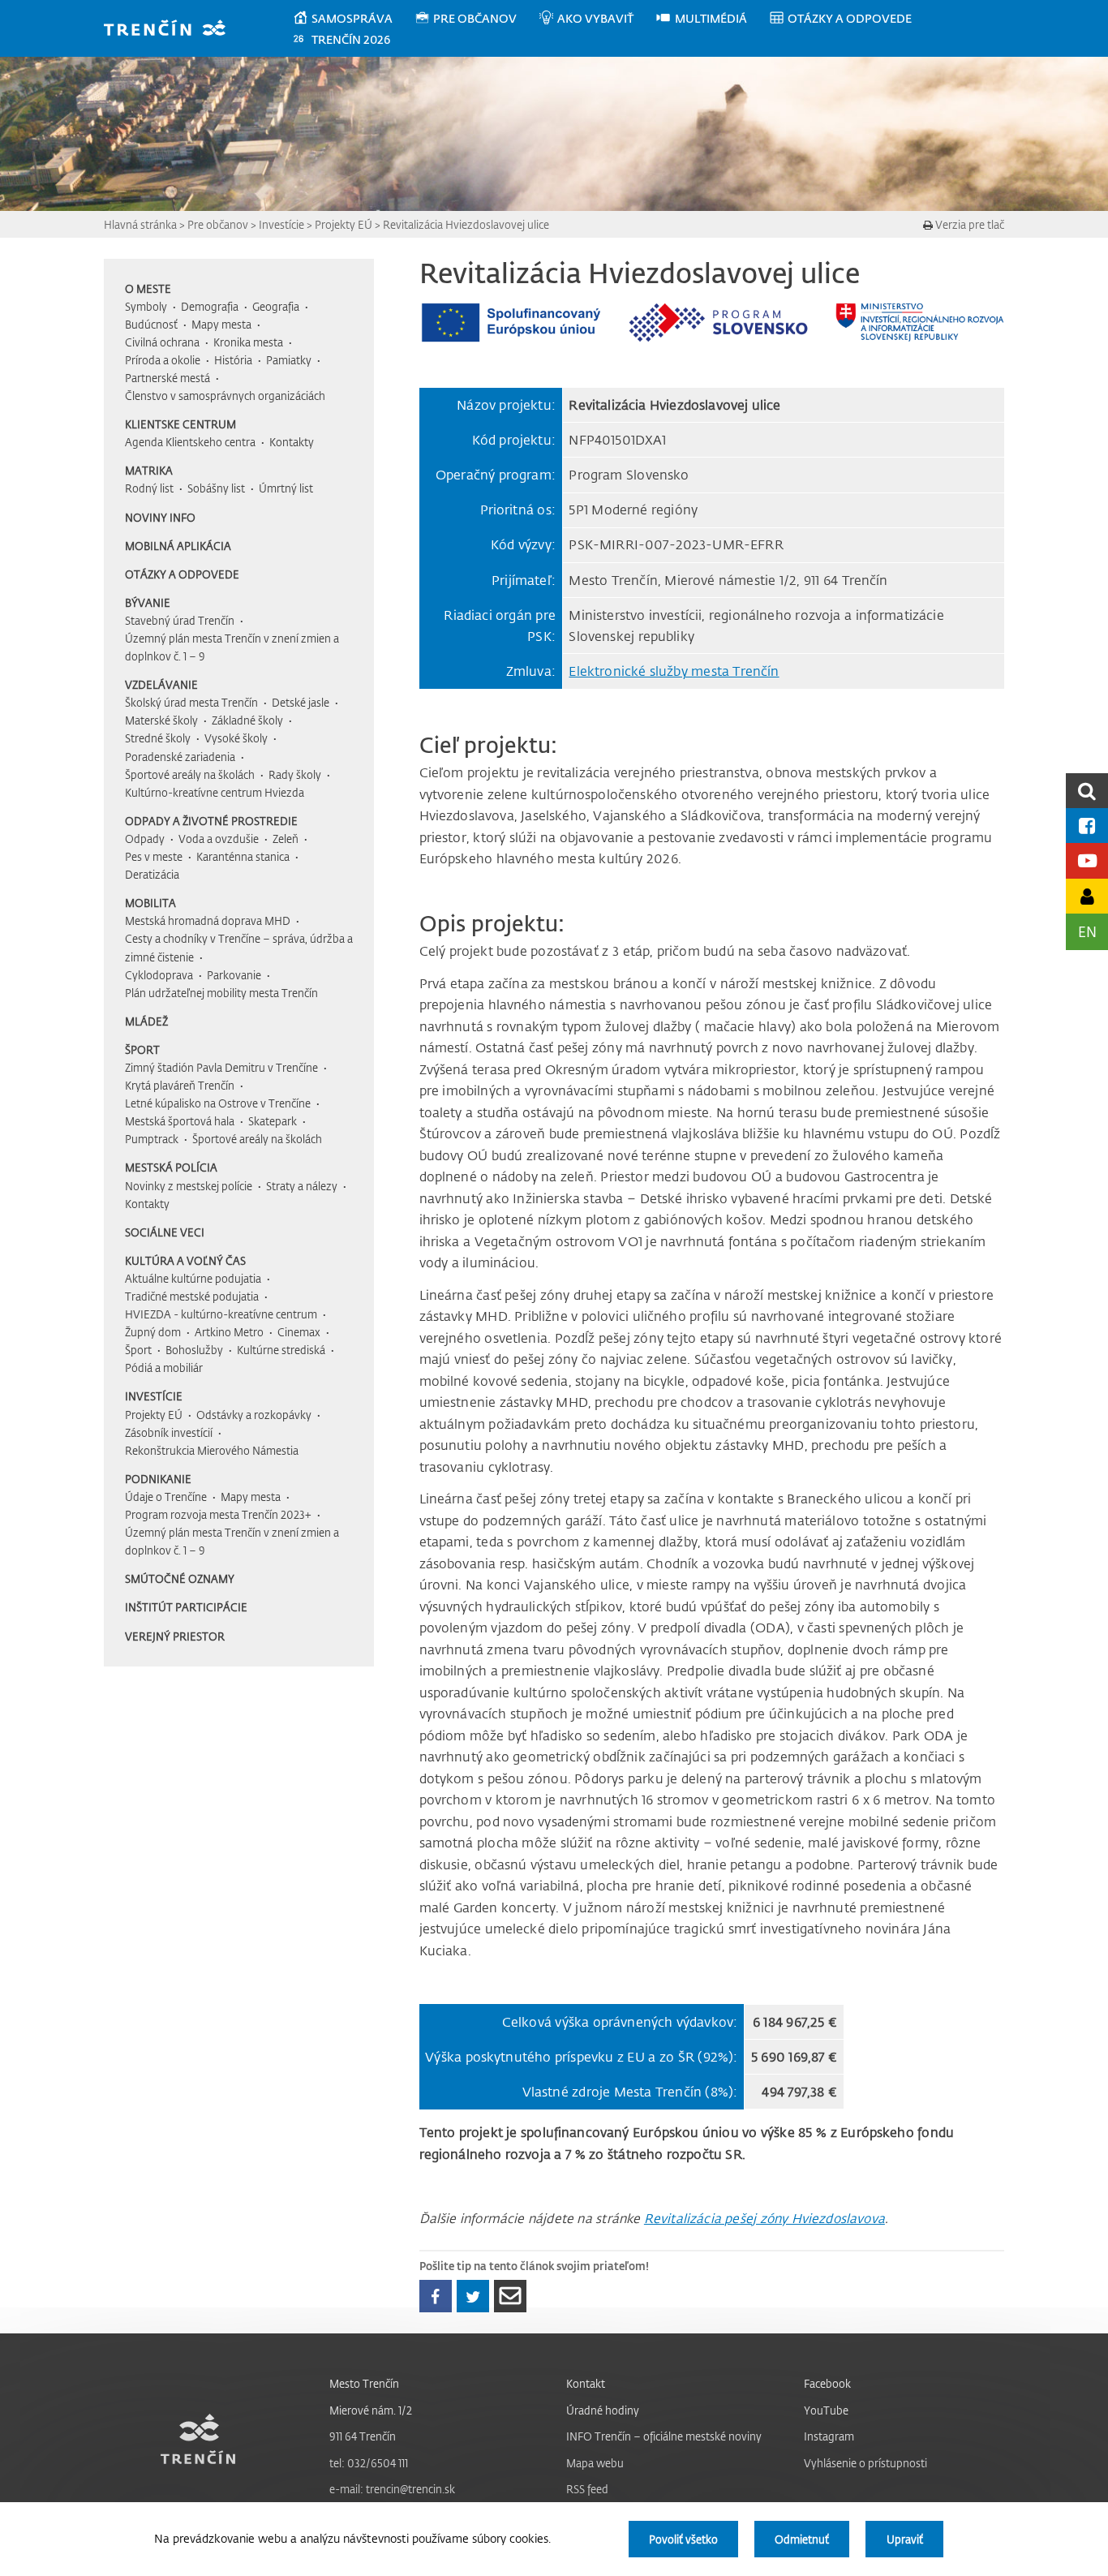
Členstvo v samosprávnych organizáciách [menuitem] (225, 396)
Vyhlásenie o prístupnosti (865, 2463)
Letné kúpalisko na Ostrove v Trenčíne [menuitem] (218, 1103)
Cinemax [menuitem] (299, 1332)
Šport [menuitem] (138, 1350)
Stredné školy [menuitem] (158, 738)
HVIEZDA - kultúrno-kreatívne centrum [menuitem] (221, 1314)
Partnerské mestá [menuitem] (167, 378)
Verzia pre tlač (968, 224)
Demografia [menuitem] (210, 306)
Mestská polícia (171, 1167)
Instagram (829, 2436)
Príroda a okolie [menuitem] (163, 360)
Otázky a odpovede (182, 574)
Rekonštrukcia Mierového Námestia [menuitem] (212, 1450)
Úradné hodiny (603, 2410)
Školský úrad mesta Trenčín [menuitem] (191, 702)
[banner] (172, 30)
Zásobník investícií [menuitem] (169, 1432)
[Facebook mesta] (1087, 826)
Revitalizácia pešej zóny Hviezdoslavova (764, 2218)
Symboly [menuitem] (146, 306)
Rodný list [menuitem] (149, 488)
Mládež (146, 1021)
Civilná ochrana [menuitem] (162, 342)
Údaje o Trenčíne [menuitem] (166, 1497)
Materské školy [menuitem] (161, 720)
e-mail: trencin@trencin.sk (392, 2489)
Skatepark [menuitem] (273, 1121)
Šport (142, 1049)
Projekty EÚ (344, 224)
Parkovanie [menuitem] (234, 975)
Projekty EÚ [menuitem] (154, 1415)
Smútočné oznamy (180, 1578)
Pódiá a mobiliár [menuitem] (164, 1368)
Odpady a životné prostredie (211, 821)
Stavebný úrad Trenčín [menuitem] (180, 620)
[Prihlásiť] (1087, 896)
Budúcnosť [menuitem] (151, 324)
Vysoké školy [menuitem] (236, 738)
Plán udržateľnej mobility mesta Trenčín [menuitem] (221, 993)
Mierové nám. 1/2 (371, 2410)
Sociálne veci (165, 1232)
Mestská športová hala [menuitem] (180, 1121)
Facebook (827, 2383)
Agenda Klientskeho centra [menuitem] (190, 442)
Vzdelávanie (161, 684)
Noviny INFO (160, 517)
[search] (1087, 791)
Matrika (149, 470)
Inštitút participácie (186, 1607)
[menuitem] (353, 19)
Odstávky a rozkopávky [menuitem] (254, 1415)
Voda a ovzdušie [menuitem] (219, 839)
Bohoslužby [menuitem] (194, 1350)
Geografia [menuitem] (276, 306)
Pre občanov (218, 224)
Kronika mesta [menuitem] (248, 342)
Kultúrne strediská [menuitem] (281, 1350)
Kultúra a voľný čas (185, 1260)
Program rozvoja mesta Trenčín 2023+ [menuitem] (218, 1514)
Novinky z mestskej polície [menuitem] (189, 1186)
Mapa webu (595, 2463)
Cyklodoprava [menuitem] (159, 975)
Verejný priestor (175, 1636)
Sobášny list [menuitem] (216, 488)
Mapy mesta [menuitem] (221, 324)
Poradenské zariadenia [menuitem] (180, 757)
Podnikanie (158, 1479)
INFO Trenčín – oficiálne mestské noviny (664, 2436)
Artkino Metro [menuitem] (229, 1332)
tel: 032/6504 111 (369, 2463)
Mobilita (150, 903)
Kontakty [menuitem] (292, 442)
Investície (281, 224)
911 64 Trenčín (363, 2436)
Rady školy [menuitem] (295, 774)
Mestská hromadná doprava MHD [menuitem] (208, 920)
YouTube (826, 2410)
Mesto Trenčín (364, 2383)
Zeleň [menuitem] (286, 839)
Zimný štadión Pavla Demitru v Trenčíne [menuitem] (221, 1067)
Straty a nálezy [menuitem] (302, 1186)
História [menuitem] (233, 360)
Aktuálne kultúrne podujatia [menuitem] (193, 1278)
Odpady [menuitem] (145, 839)
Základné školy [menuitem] (247, 720)
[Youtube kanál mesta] (1087, 860)
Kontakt (586, 2383)
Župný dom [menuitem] (153, 1332)
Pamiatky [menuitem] (289, 360)
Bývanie (148, 602)
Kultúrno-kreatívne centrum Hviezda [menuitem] (215, 792)
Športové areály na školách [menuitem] (190, 774)
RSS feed (587, 2489)
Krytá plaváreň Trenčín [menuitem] (180, 1085)
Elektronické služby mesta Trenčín (674, 671)
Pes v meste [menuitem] (154, 856)
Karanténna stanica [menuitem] (243, 856)
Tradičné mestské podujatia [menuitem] (192, 1296)
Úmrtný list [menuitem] (286, 488)
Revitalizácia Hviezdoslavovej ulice (466, 224)
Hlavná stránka (140, 224)
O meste (148, 288)
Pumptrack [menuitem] (152, 1139)
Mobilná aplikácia (178, 546)
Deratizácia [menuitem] (152, 874)
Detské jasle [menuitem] (301, 702)
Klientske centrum (180, 424)
